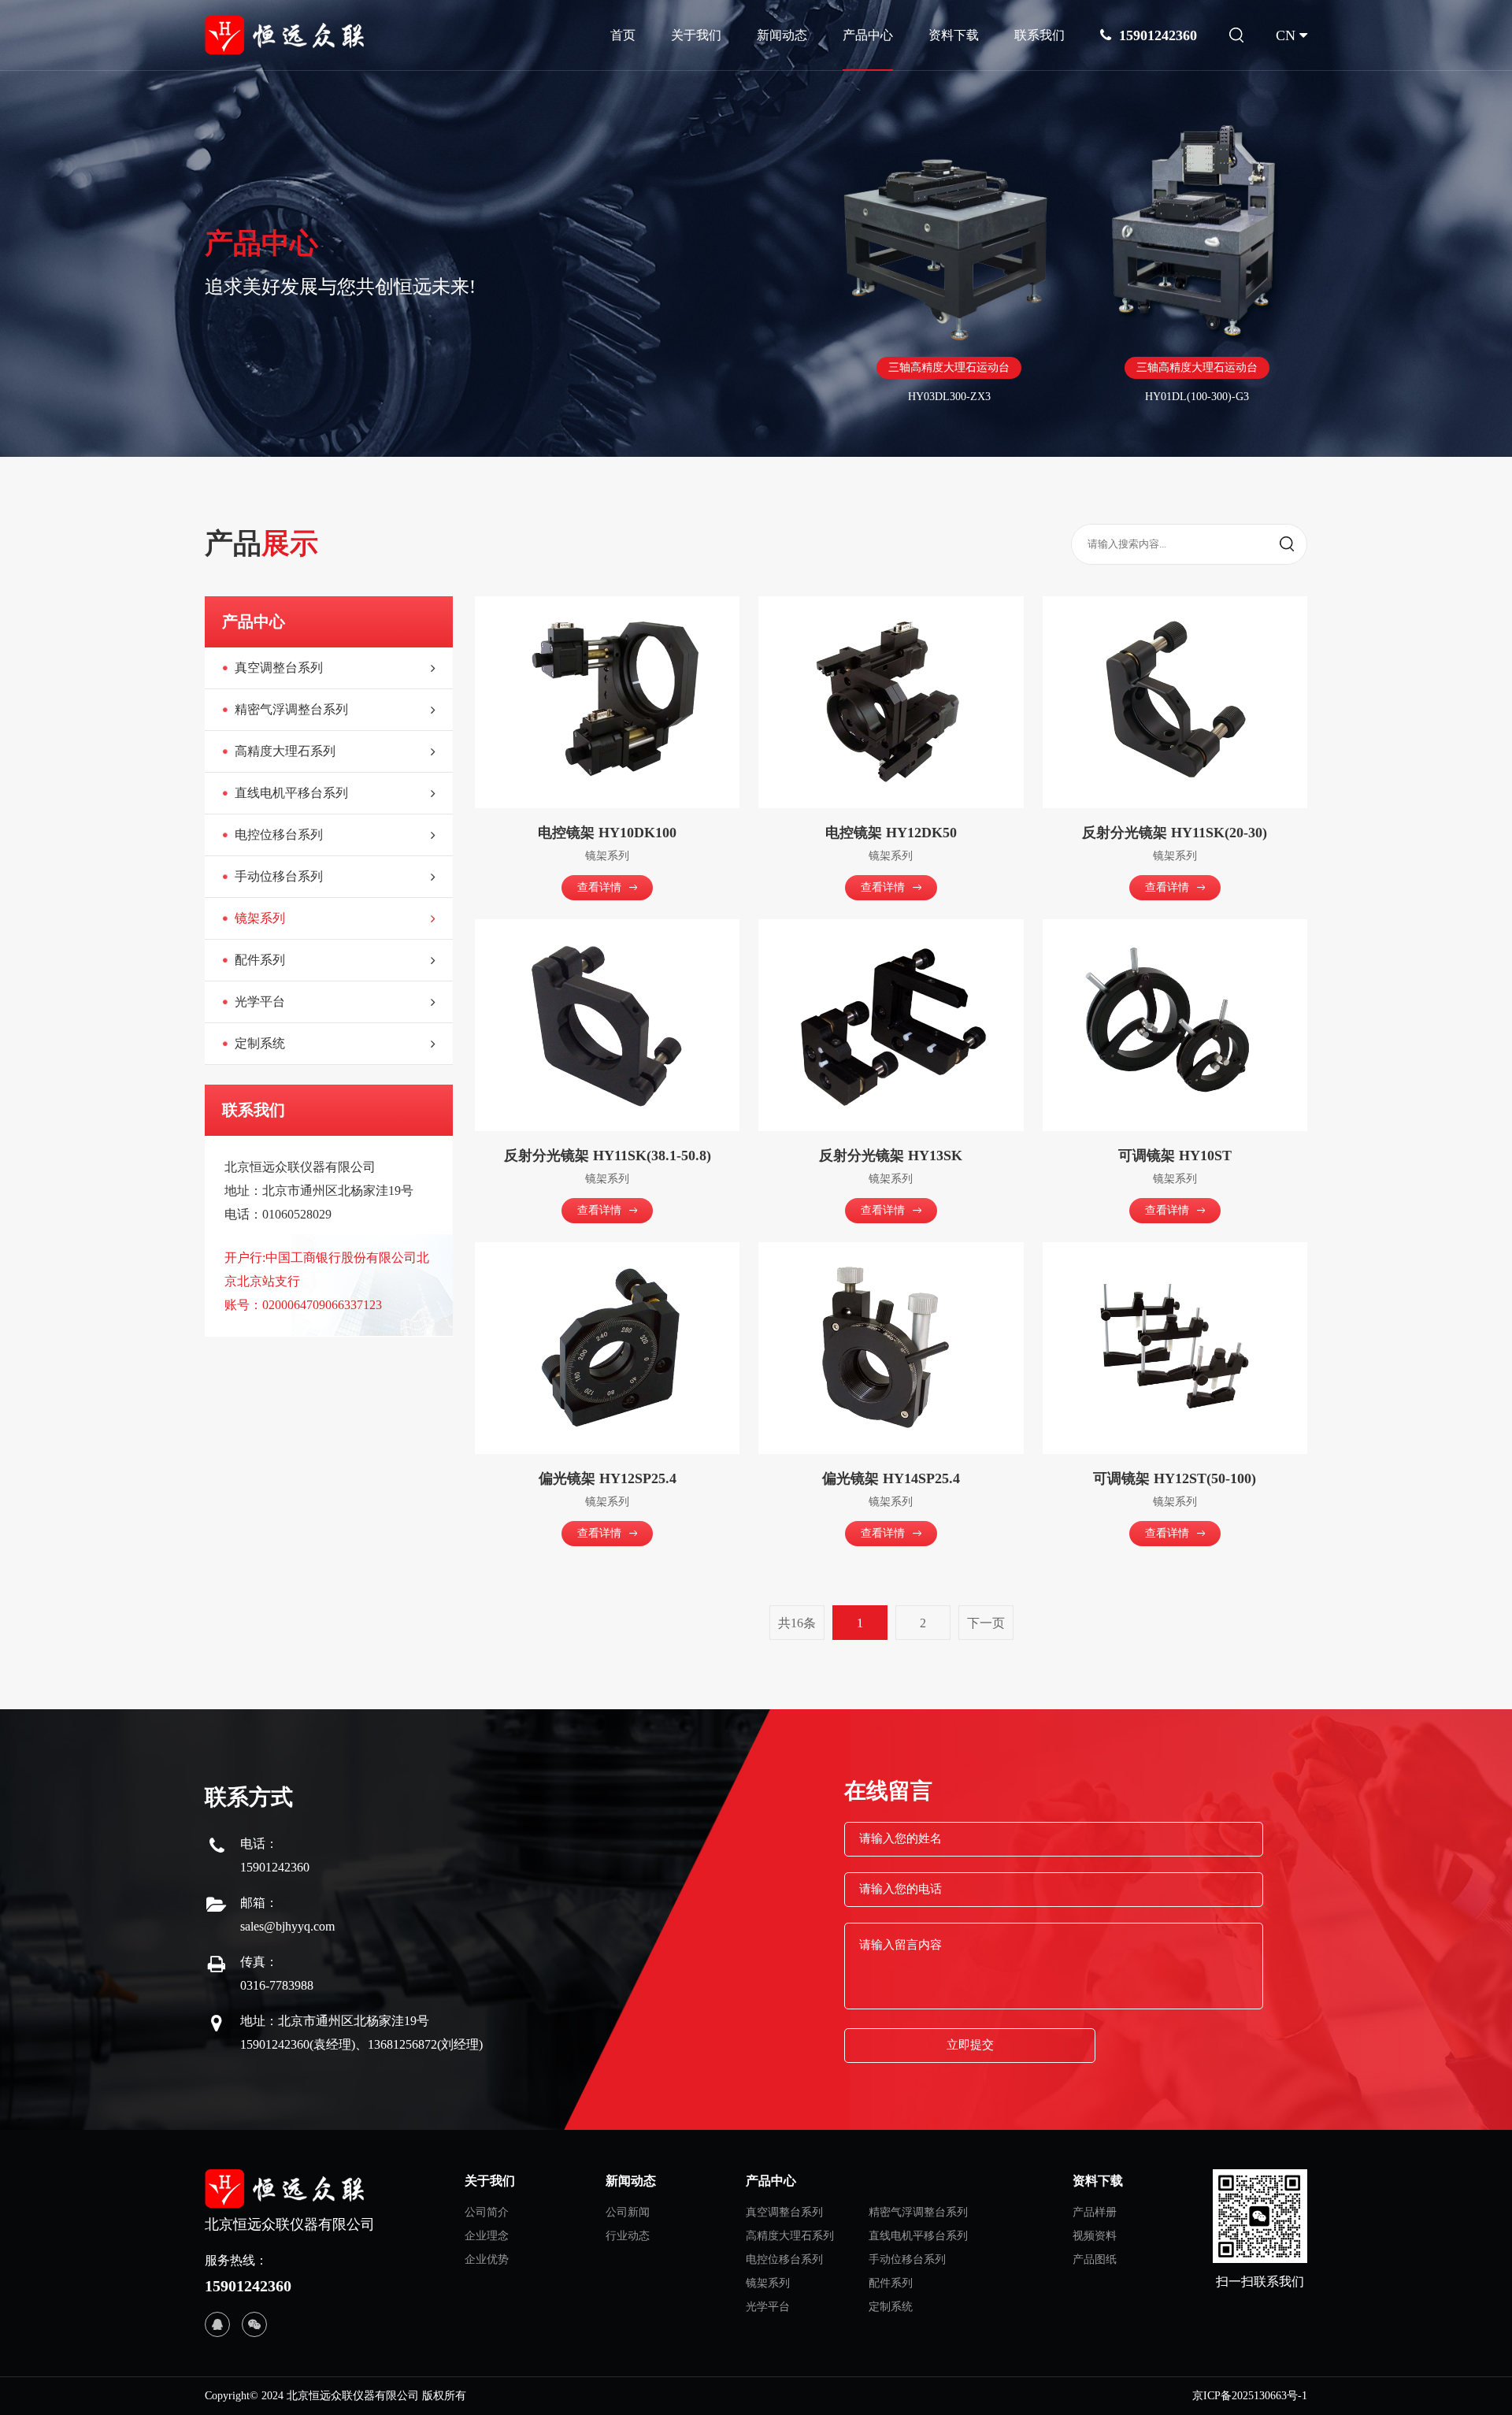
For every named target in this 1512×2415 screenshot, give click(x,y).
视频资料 (1095, 2236)
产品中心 (868, 35)
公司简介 (487, 2212)
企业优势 (487, 2259)
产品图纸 (1095, 2259)
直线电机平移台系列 (918, 2236)
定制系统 (891, 2307)
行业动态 (628, 2236)
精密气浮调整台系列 (918, 2212)
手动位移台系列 (907, 2259)
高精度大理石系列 (790, 2236)
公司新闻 (628, 2212)
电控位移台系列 (784, 2259)
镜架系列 (768, 2283)
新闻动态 (782, 35)
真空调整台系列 (784, 2212)
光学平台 (768, 2307)
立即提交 (970, 2045)
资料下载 (954, 35)
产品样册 (1095, 2212)
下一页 (986, 1623)
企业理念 (487, 2236)
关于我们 (696, 35)
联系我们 (1039, 35)
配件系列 (891, 2283)
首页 (623, 35)
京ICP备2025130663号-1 (1250, 2396)
